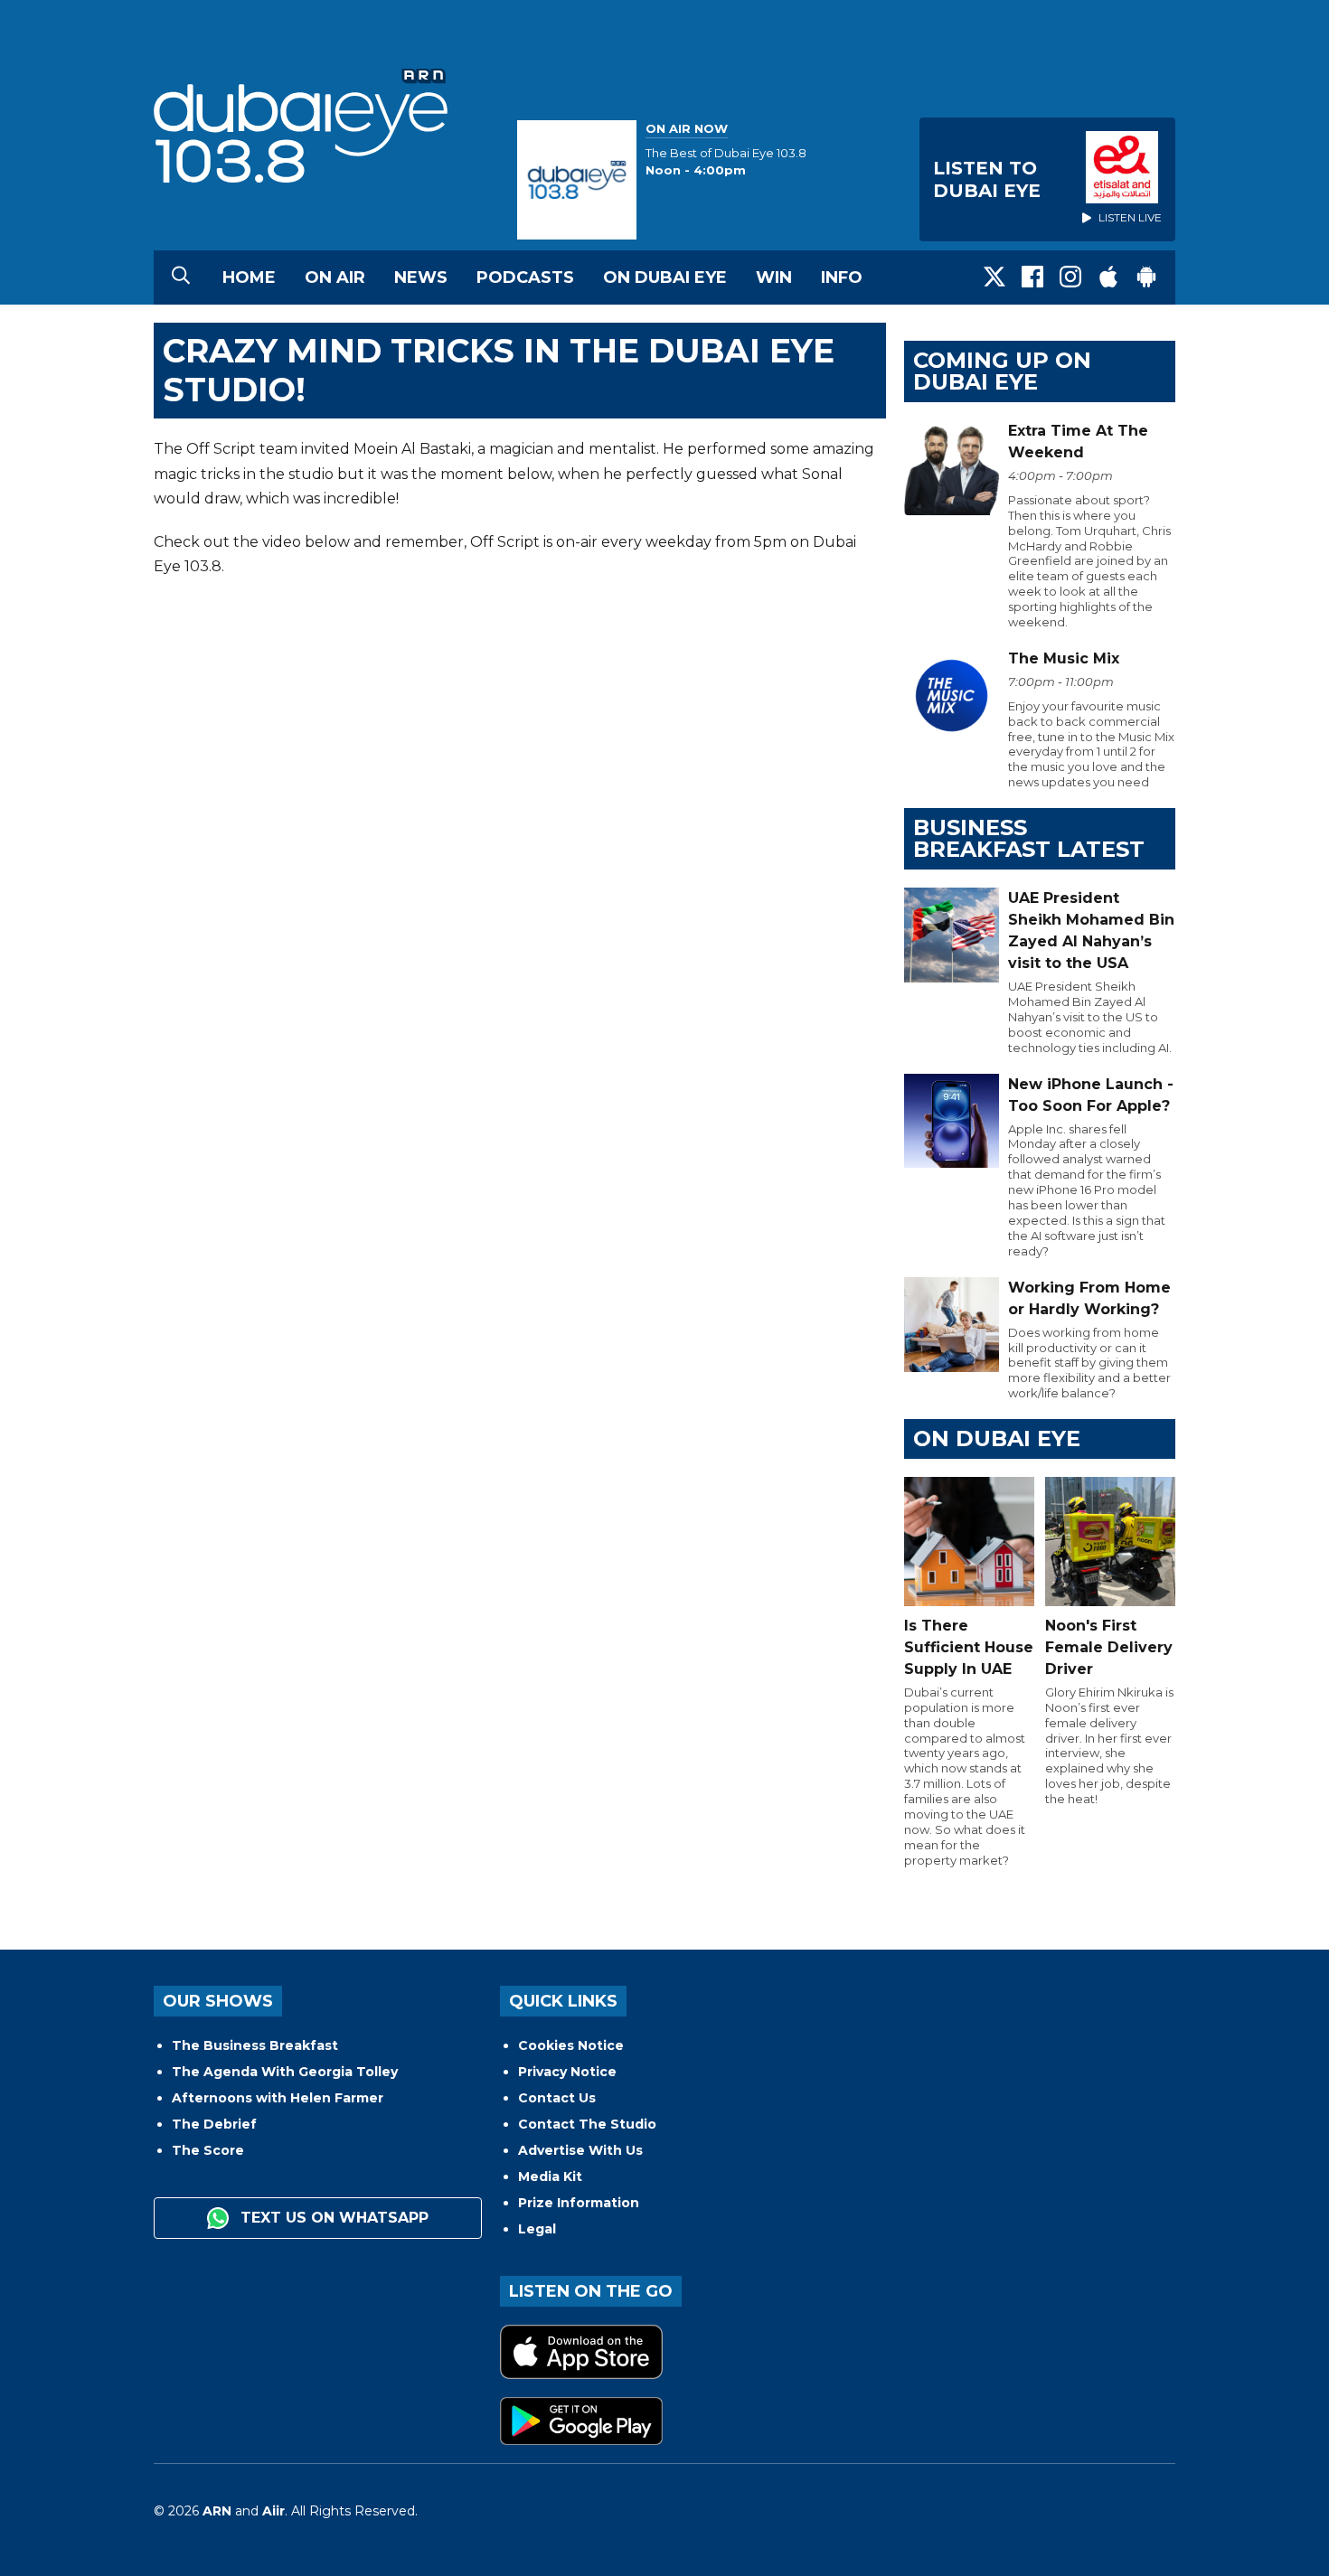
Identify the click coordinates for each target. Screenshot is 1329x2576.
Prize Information (579, 2203)
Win (774, 277)
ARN (217, 2511)
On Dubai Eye (665, 277)
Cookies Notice (571, 2045)
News (421, 277)
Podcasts (525, 277)
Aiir (273, 2511)
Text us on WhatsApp (332, 2218)
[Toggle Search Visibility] (181, 277)
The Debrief (214, 2124)
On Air (335, 277)
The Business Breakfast (255, 2045)
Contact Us (557, 2098)
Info (842, 277)
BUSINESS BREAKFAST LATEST (1029, 838)
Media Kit (550, 2176)
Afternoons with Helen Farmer (278, 2098)
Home (249, 277)
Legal (537, 2229)
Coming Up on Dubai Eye (1002, 371)
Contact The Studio (587, 2124)
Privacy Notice (567, 2072)
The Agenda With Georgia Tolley (285, 2072)
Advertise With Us (580, 2150)
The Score (208, 2150)
